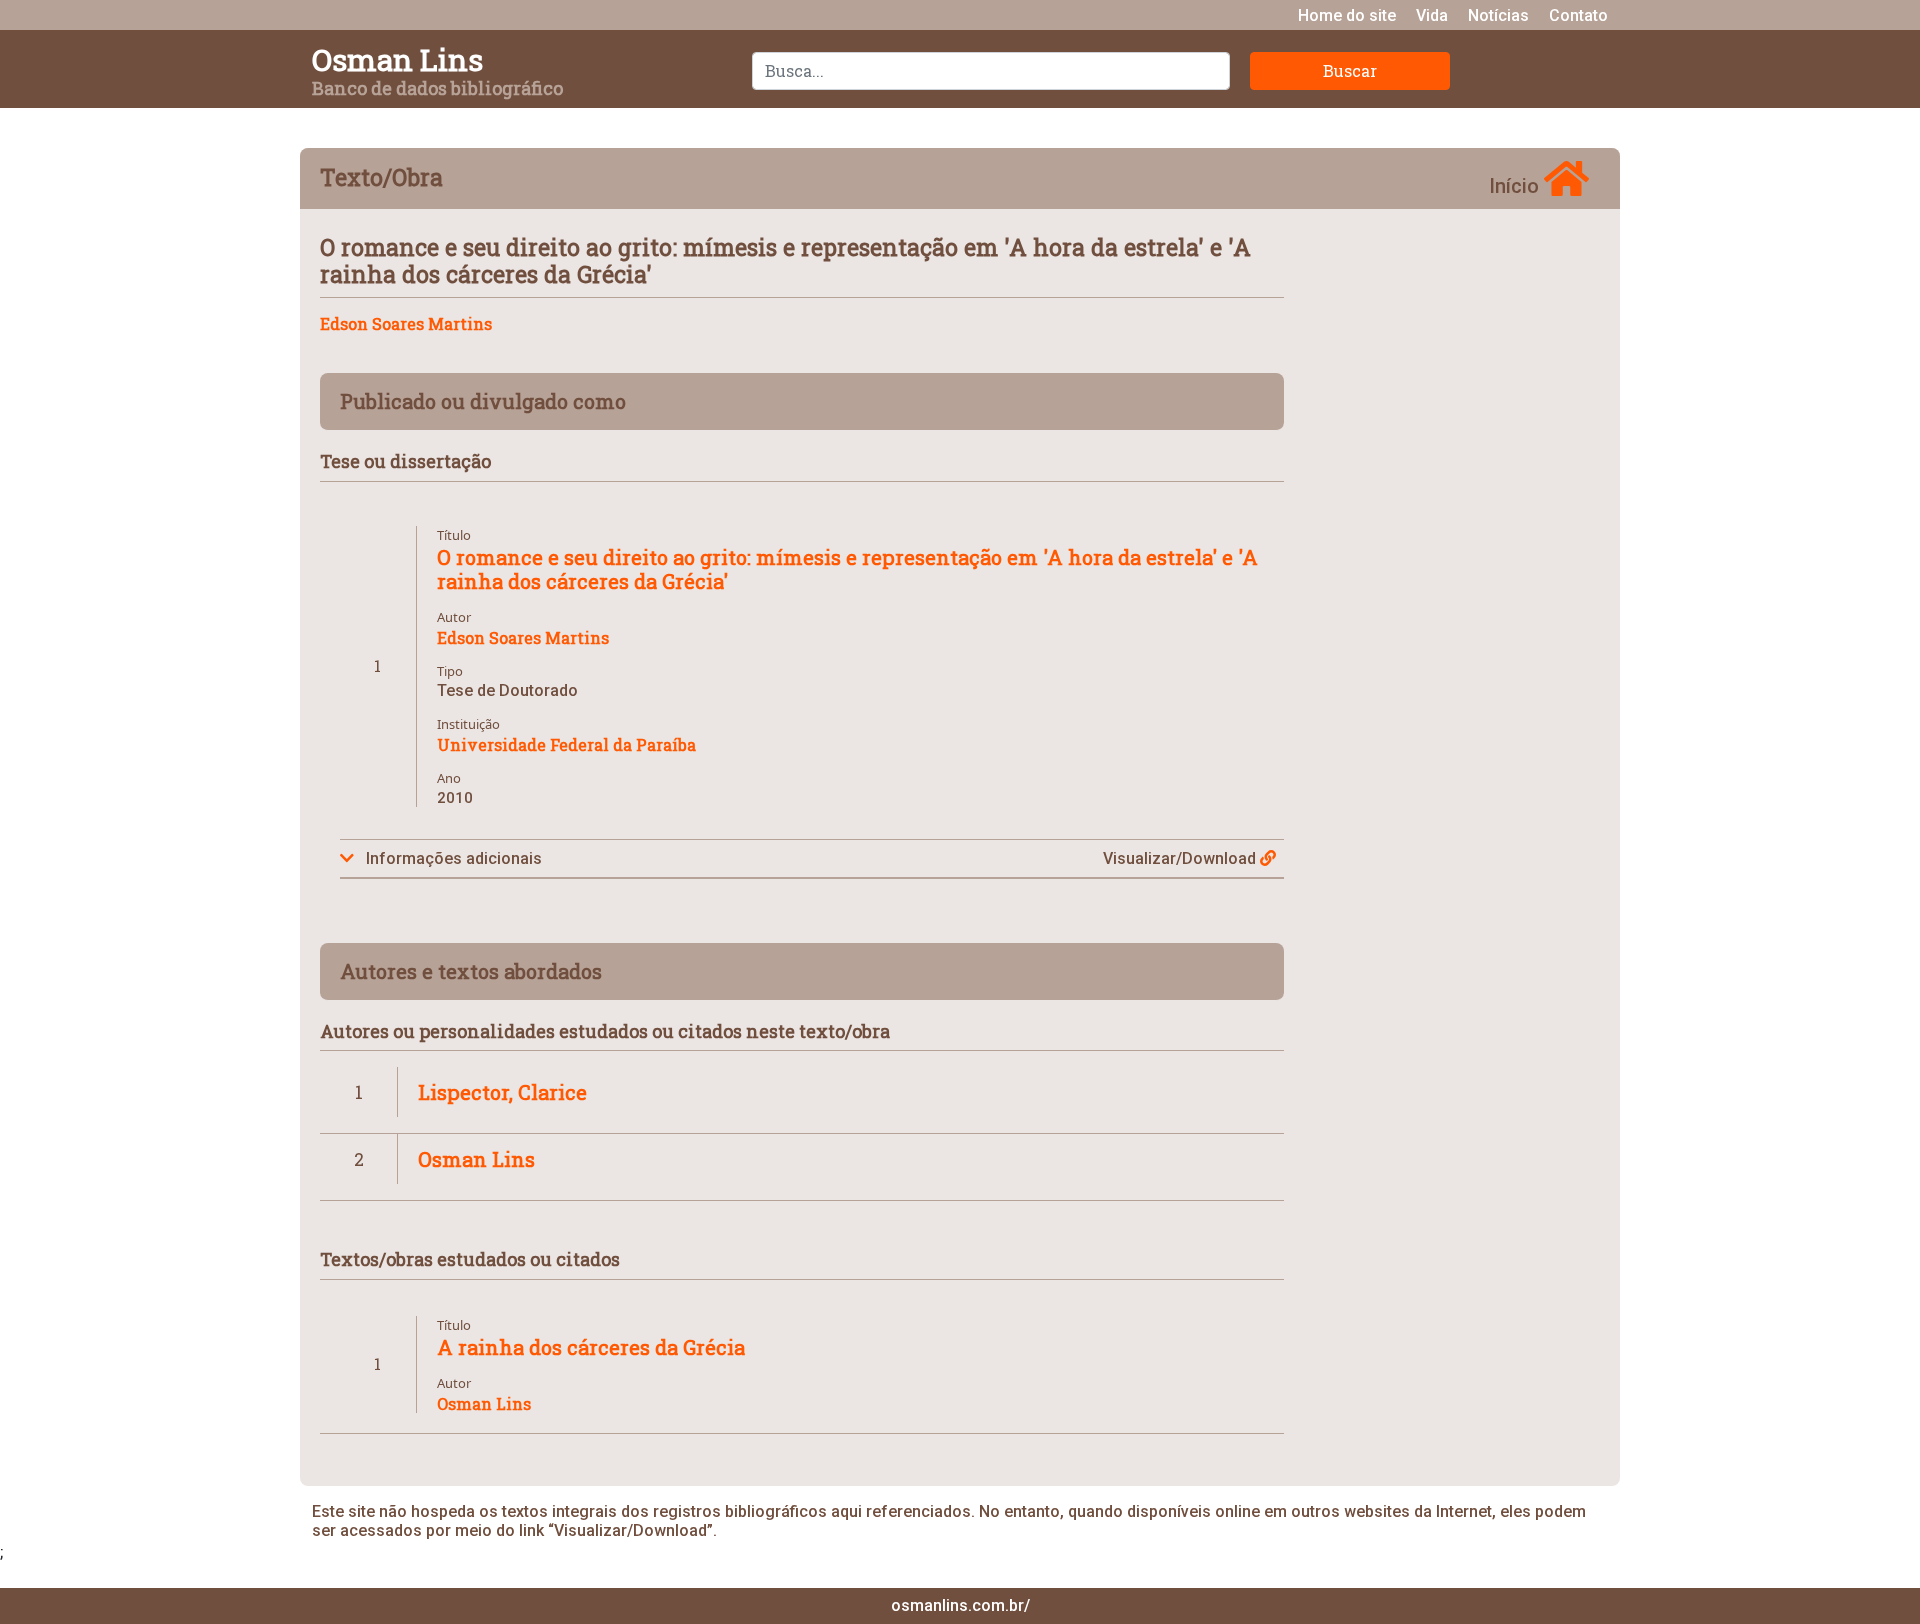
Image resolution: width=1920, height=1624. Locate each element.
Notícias (1498, 15)
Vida (1432, 15)
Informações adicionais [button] (452, 858)
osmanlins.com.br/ (960, 1605)
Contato (1578, 15)
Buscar (1350, 70)
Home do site (1347, 15)
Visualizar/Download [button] (1181, 858)
